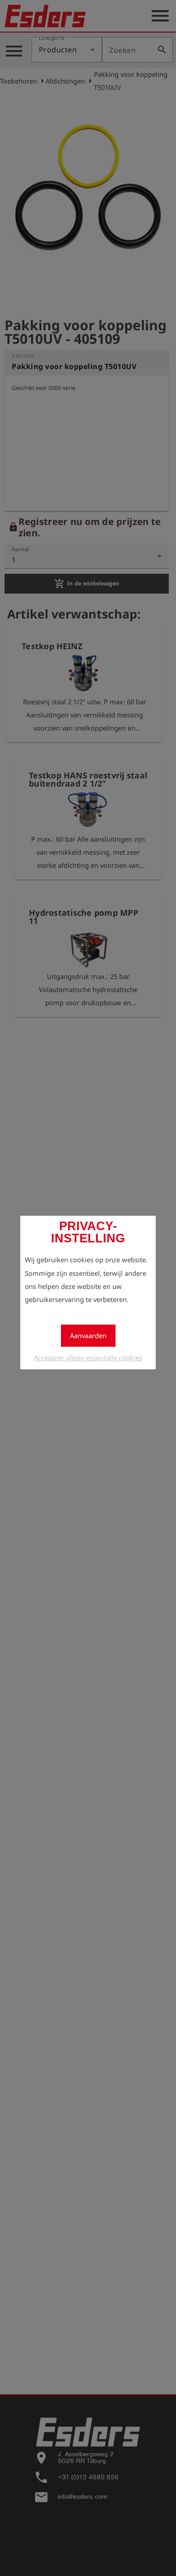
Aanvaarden (88, 1335)
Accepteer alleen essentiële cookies (88, 1358)
